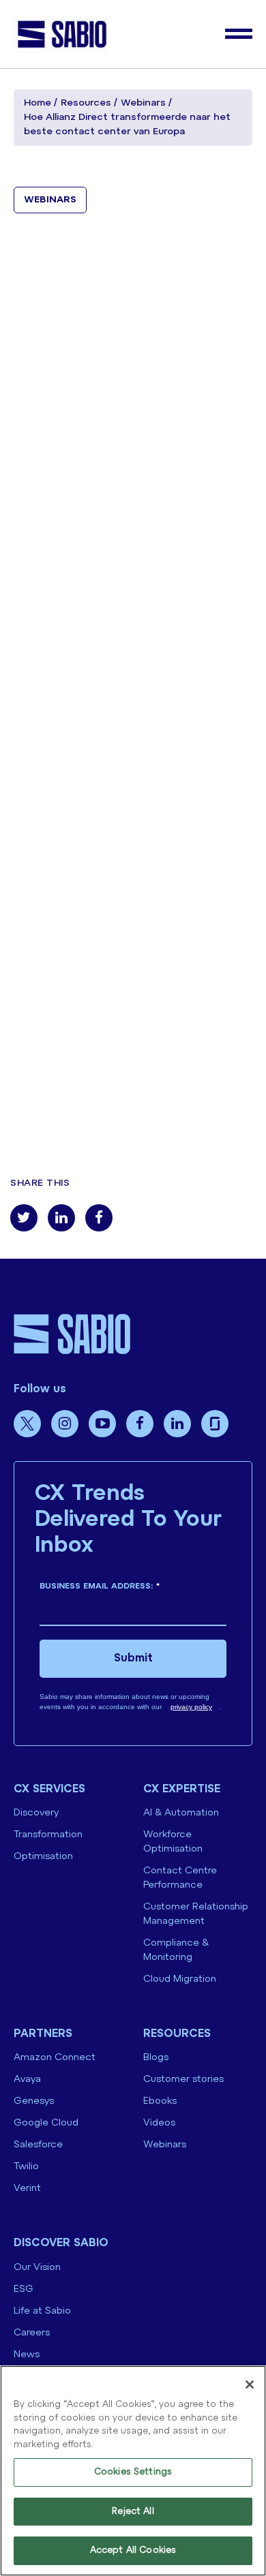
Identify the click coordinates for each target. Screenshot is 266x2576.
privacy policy (191, 1707)
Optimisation (43, 1857)
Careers (32, 2333)
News (27, 2355)
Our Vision (37, 2268)
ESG (24, 2289)
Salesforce (38, 2145)
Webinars (143, 103)
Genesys (34, 2101)
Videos (159, 2123)
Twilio (26, 2167)
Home (38, 103)
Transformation (48, 1835)
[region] (133, 2471)
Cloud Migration (180, 1979)
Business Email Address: (100, 1586)
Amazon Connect (55, 2058)
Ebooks (160, 2101)
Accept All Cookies (133, 2550)
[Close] (250, 2385)
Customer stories (183, 2080)
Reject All (133, 2512)
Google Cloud (46, 2123)
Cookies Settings (133, 2472)
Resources (86, 103)
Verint (27, 2189)
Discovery (36, 1813)
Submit (133, 1658)
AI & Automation (181, 1813)
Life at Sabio (42, 2311)
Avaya (27, 2080)
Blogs (156, 2058)
